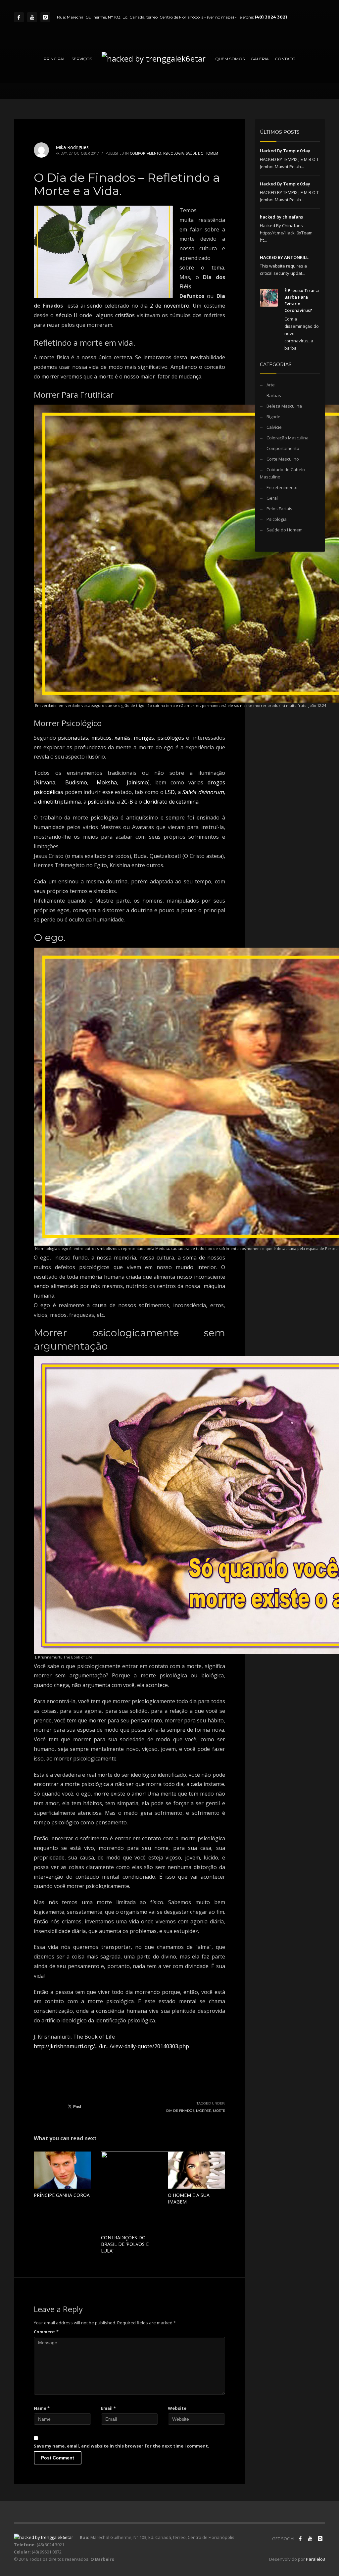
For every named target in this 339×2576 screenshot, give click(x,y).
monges (144, 738)
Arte (271, 385)
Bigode (273, 417)
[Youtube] (32, 17)
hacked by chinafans (281, 217)
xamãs (122, 738)
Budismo (76, 782)
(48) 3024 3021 (271, 17)
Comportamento (145, 153)
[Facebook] (19, 17)
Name (42, 2408)
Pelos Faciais (279, 509)
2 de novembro (170, 306)
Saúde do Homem (202, 153)
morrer (204, 2111)
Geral (272, 498)
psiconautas (73, 738)
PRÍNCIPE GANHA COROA (62, 2195)
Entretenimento (282, 487)
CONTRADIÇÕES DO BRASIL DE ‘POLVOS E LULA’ (125, 2244)
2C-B (127, 802)
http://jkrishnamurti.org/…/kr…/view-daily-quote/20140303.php (111, 2046)
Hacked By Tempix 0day (285, 151)
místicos (101, 738)
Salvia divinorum (203, 792)
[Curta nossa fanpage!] (300, 2539)
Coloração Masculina (288, 438)
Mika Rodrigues (72, 147)
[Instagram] (45, 17)
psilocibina (101, 802)
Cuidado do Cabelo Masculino (282, 473)
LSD (170, 792)
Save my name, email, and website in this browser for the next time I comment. (121, 2446)
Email (108, 2408)
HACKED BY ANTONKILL (284, 257)
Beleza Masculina (284, 406)
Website (177, 2408)
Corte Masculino (283, 459)
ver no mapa (220, 17)
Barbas (274, 395)
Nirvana (45, 782)
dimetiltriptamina (59, 802)
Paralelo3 (315, 2559)
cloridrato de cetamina (171, 802)
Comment (46, 2332)
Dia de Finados (180, 2111)
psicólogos (171, 738)
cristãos (125, 315)
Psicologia (173, 153)
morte (219, 2111)
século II (67, 315)
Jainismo (137, 782)
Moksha (107, 782)
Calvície (274, 427)
